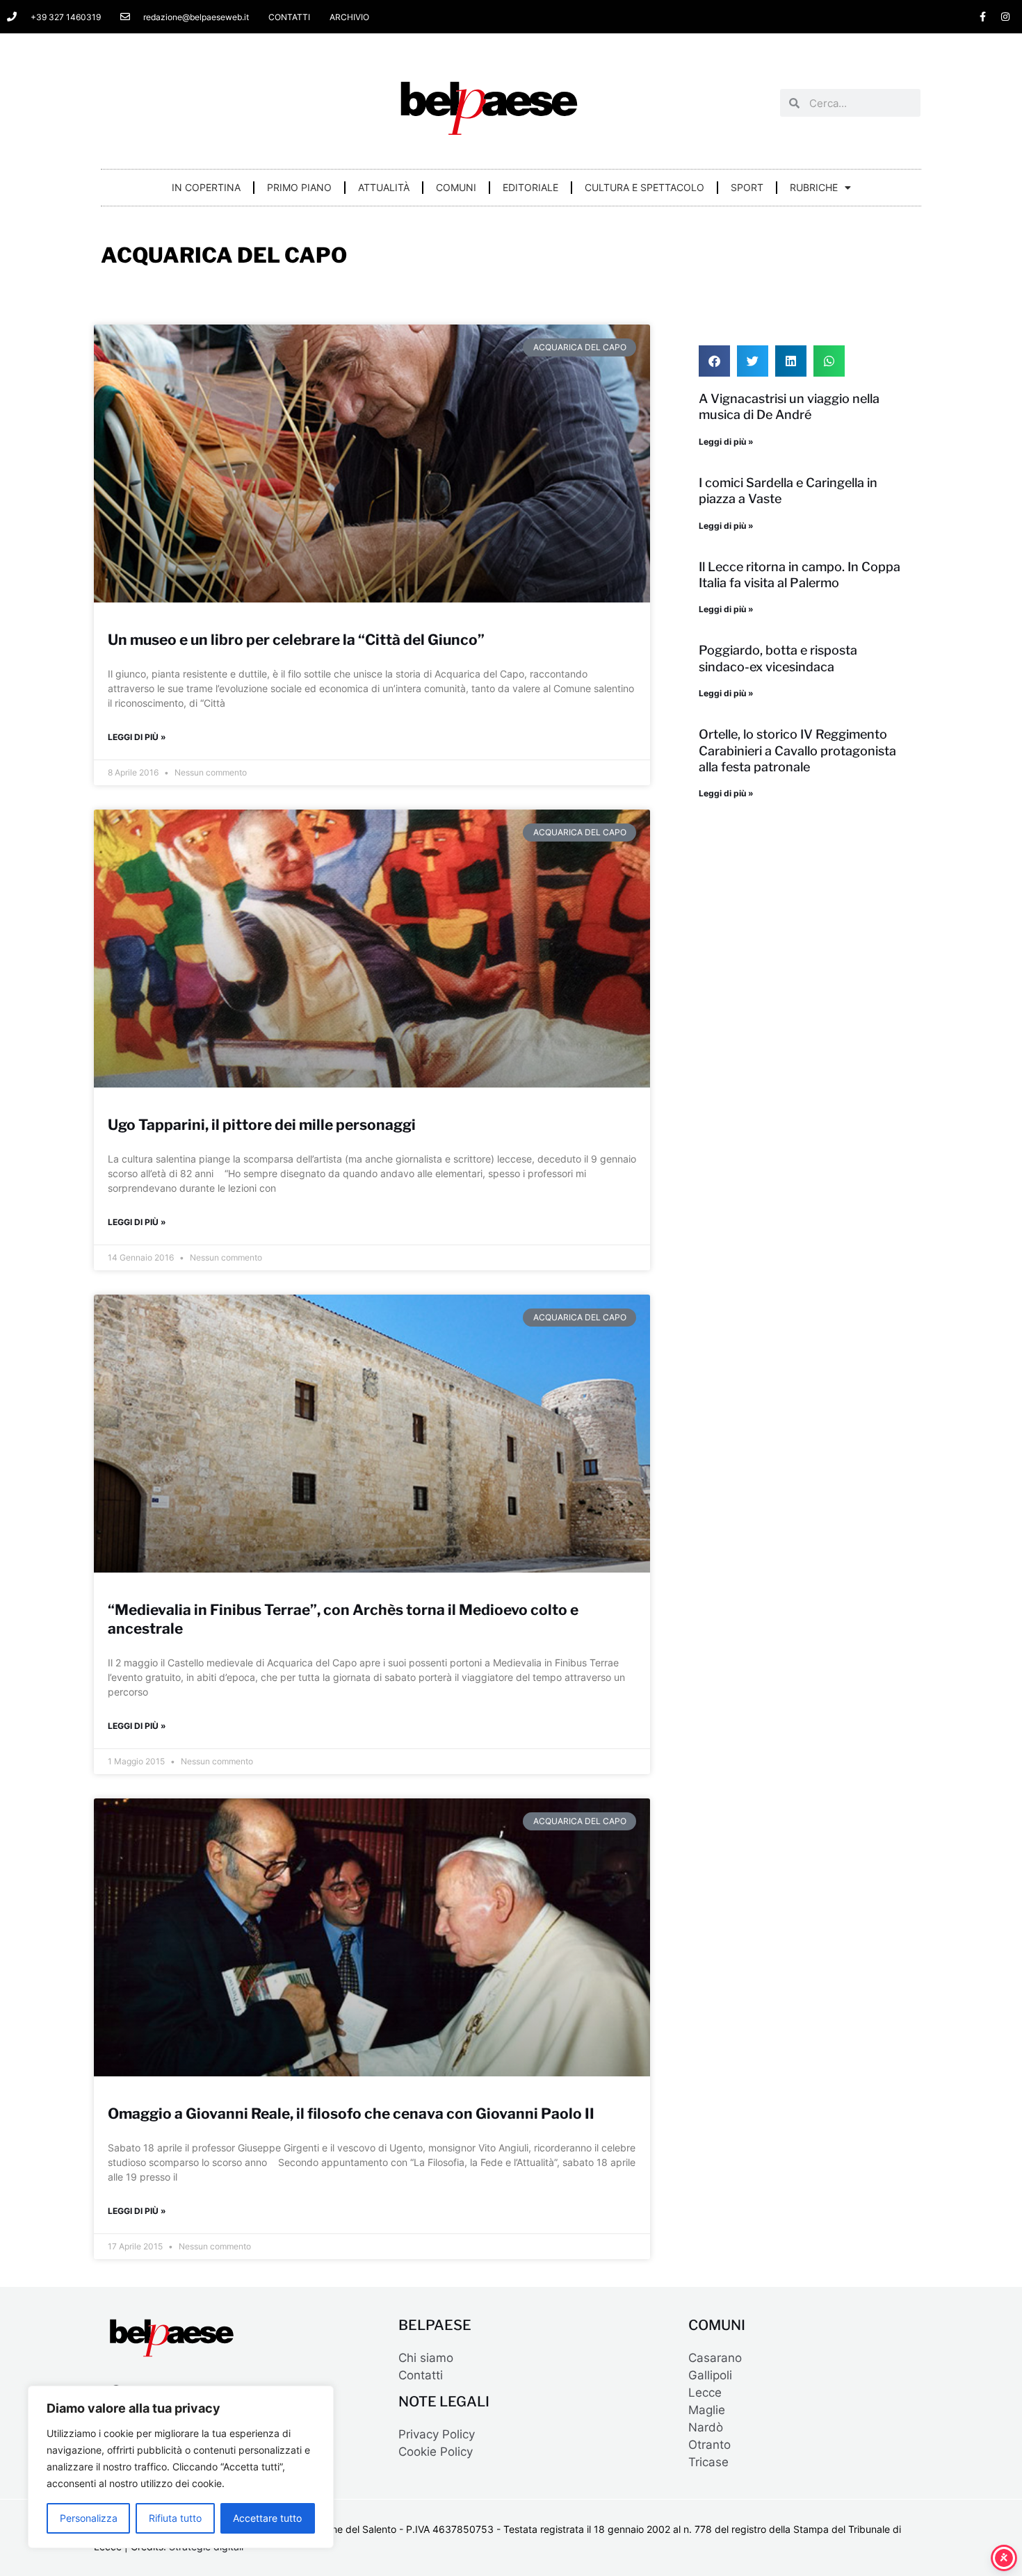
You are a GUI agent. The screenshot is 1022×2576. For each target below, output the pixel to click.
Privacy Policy (437, 2434)
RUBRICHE (814, 187)
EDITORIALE (530, 187)
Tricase (708, 2462)
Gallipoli (710, 2375)
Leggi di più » (137, 737)
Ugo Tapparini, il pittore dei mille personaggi (262, 1125)
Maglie (707, 2410)
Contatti (421, 2375)
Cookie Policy (436, 2452)
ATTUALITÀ (384, 187)
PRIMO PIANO (299, 187)
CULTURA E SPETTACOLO (644, 187)
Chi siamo (426, 2358)
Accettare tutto (267, 2518)
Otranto (709, 2445)
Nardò (706, 2427)
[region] (181, 2467)
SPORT (747, 187)
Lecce (705, 2393)
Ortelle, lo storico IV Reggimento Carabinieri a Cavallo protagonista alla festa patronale (797, 750)
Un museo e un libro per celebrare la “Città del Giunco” (296, 640)
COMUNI (456, 187)
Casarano (715, 2358)
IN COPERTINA (206, 187)
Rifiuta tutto (175, 2518)
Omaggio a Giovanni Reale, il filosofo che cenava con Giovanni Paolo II (351, 2114)
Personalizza (89, 2518)
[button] (714, 361)
